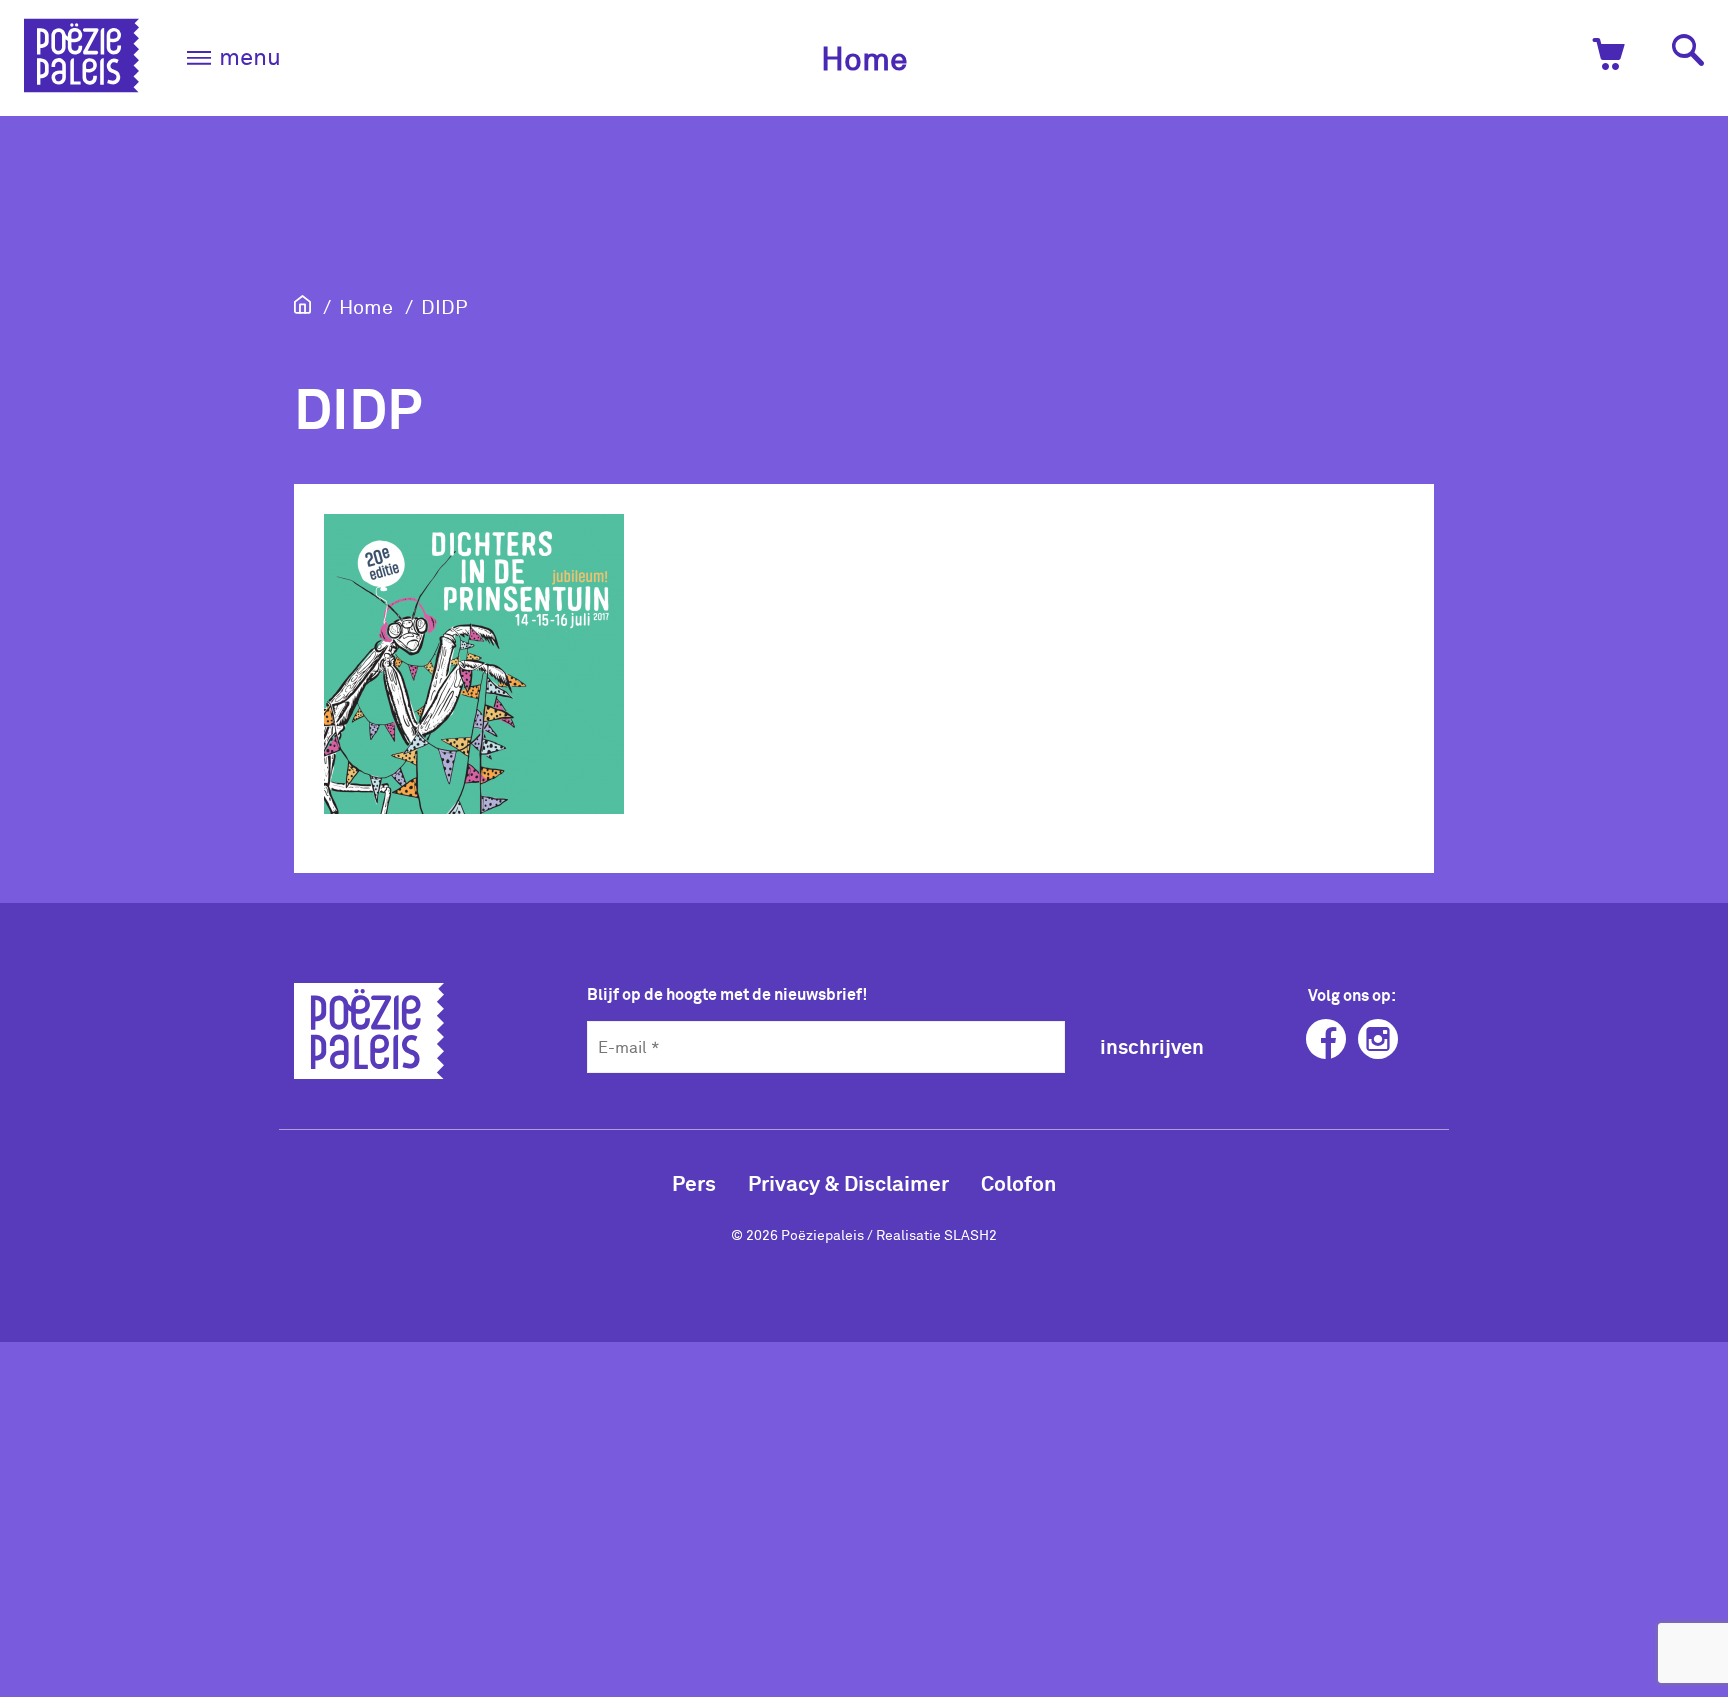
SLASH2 (970, 1234)
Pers (694, 1182)
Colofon (1018, 1182)
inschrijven (1152, 1046)
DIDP (444, 306)
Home (864, 57)
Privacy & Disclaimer (848, 1182)
